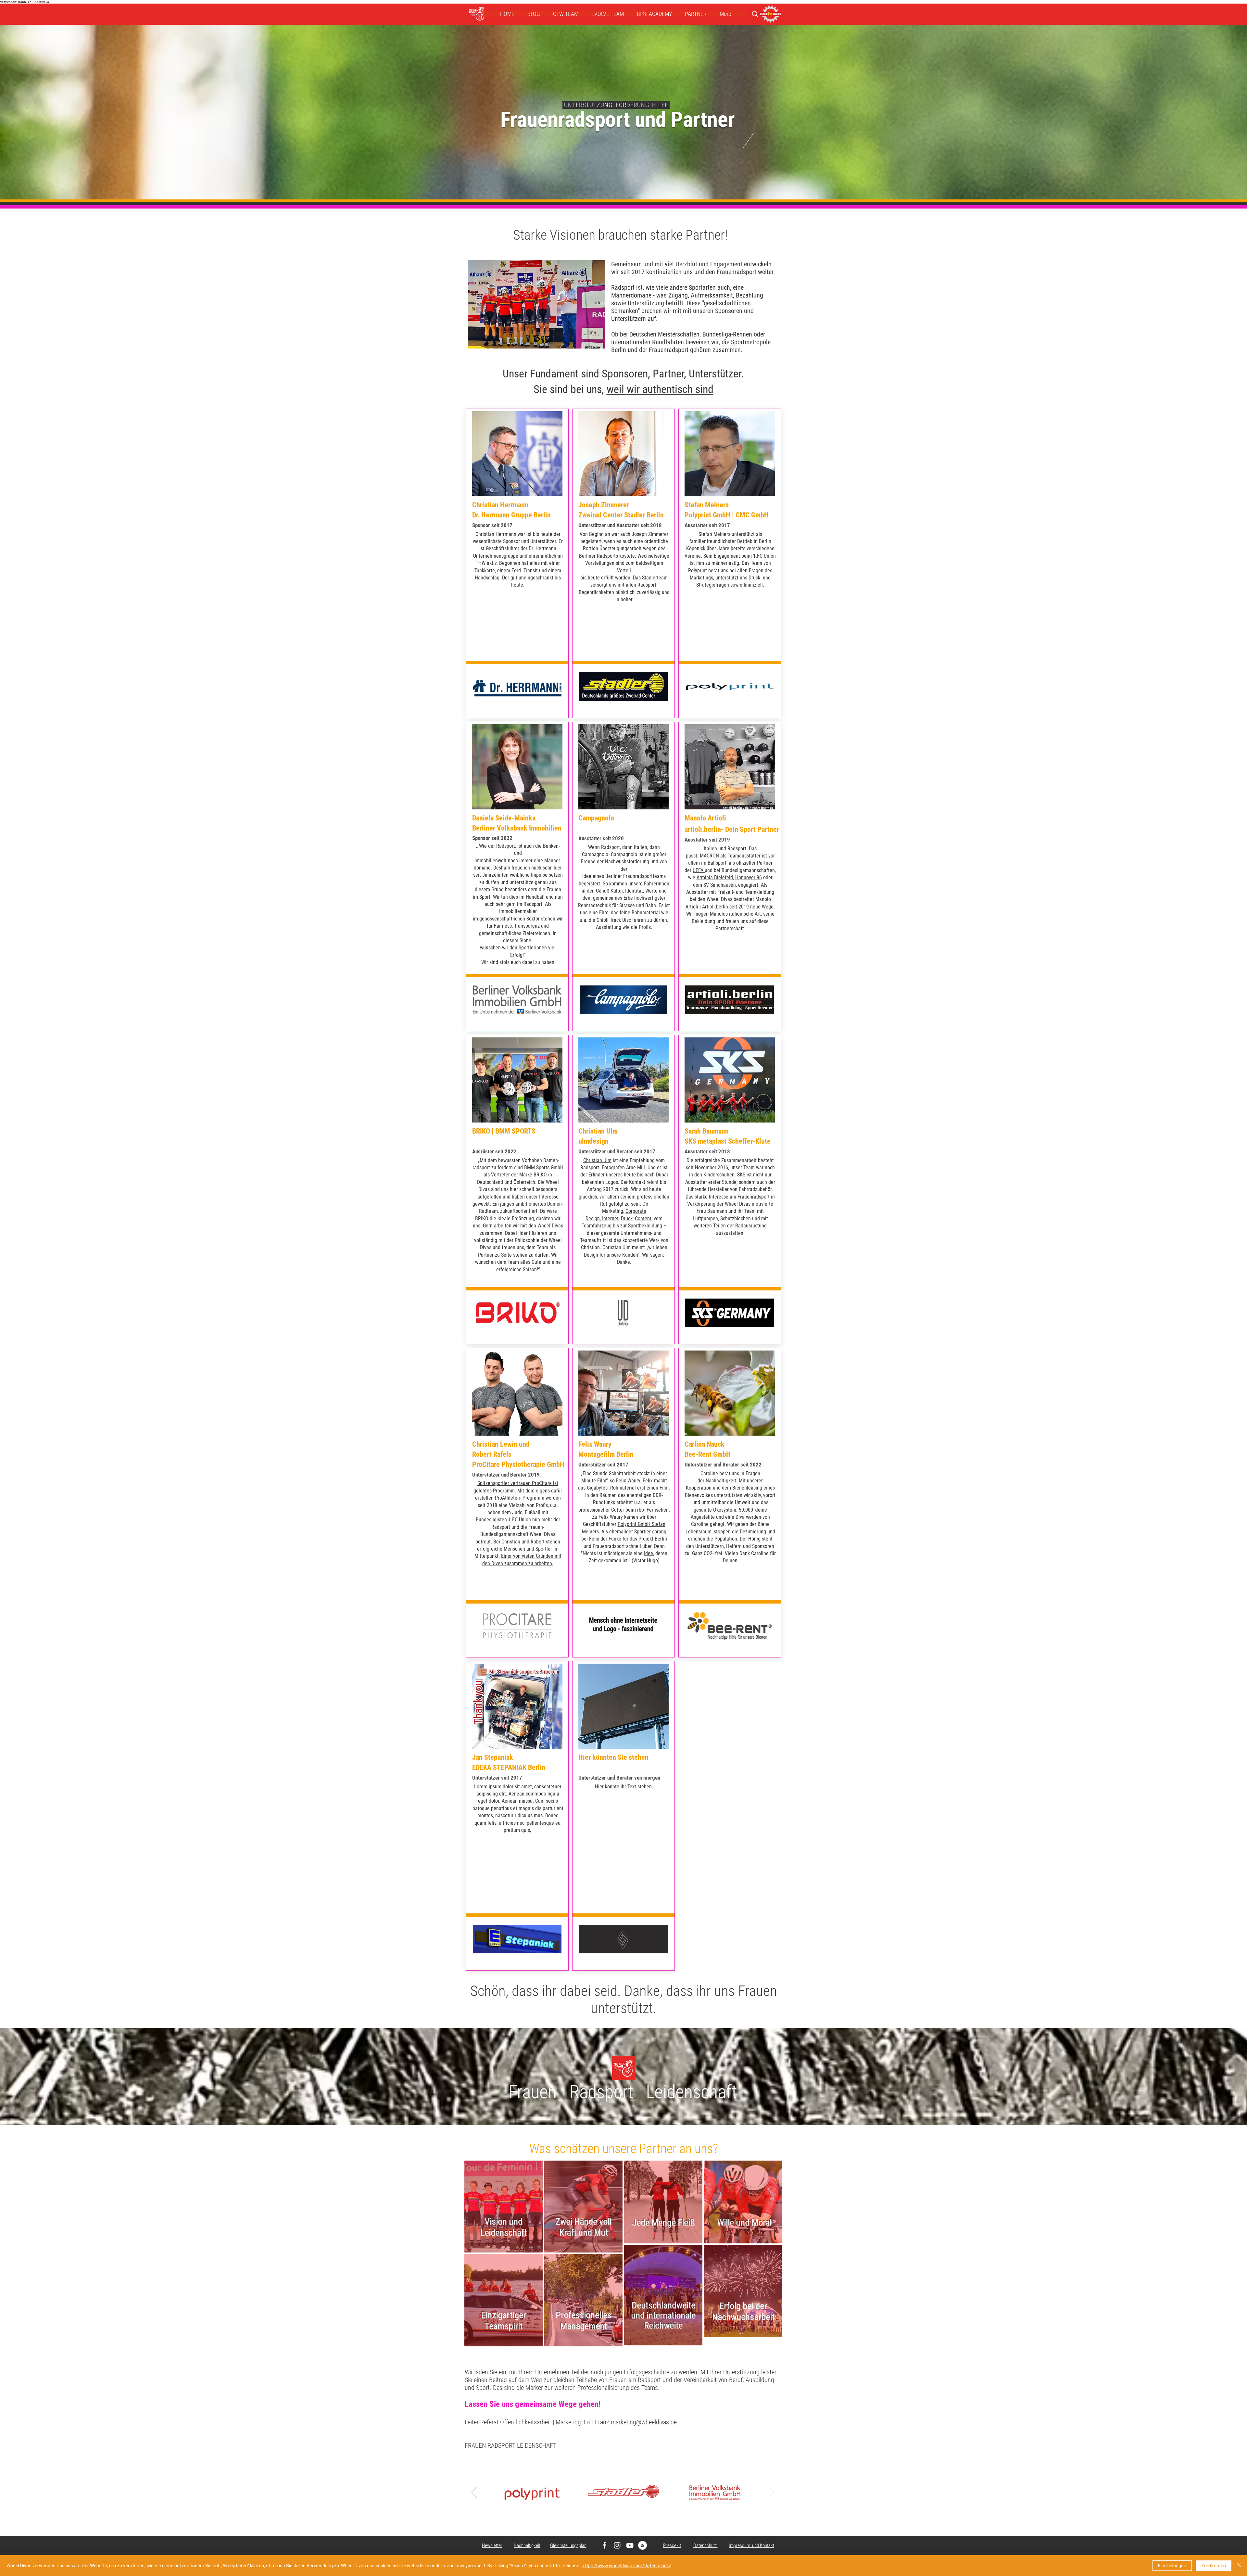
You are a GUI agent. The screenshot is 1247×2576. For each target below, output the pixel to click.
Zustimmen (1214, 2566)
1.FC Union (520, 1520)
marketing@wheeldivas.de (644, 2422)
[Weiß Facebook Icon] (605, 2545)
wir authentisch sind (670, 389)
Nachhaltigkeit (721, 1481)
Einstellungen (1172, 2566)
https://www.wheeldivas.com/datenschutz (626, 2566)
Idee (649, 1553)
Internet (610, 1218)
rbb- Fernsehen (653, 1510)
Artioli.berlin (715, 907)
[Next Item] (772, 2492)
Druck (627, 1218)
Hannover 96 (749, 877)
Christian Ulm (597, 1160)
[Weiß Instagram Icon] (617, 2545)
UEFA (699, 870)
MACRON (710, 856)
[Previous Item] (474, 2492)
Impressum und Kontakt (751, 2545)
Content (643, 1218)
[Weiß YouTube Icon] (630, 2545)
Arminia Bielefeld (715, 877)
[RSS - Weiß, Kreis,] (642, 2545)
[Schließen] (1239, 2566)
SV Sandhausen (720, 885)
